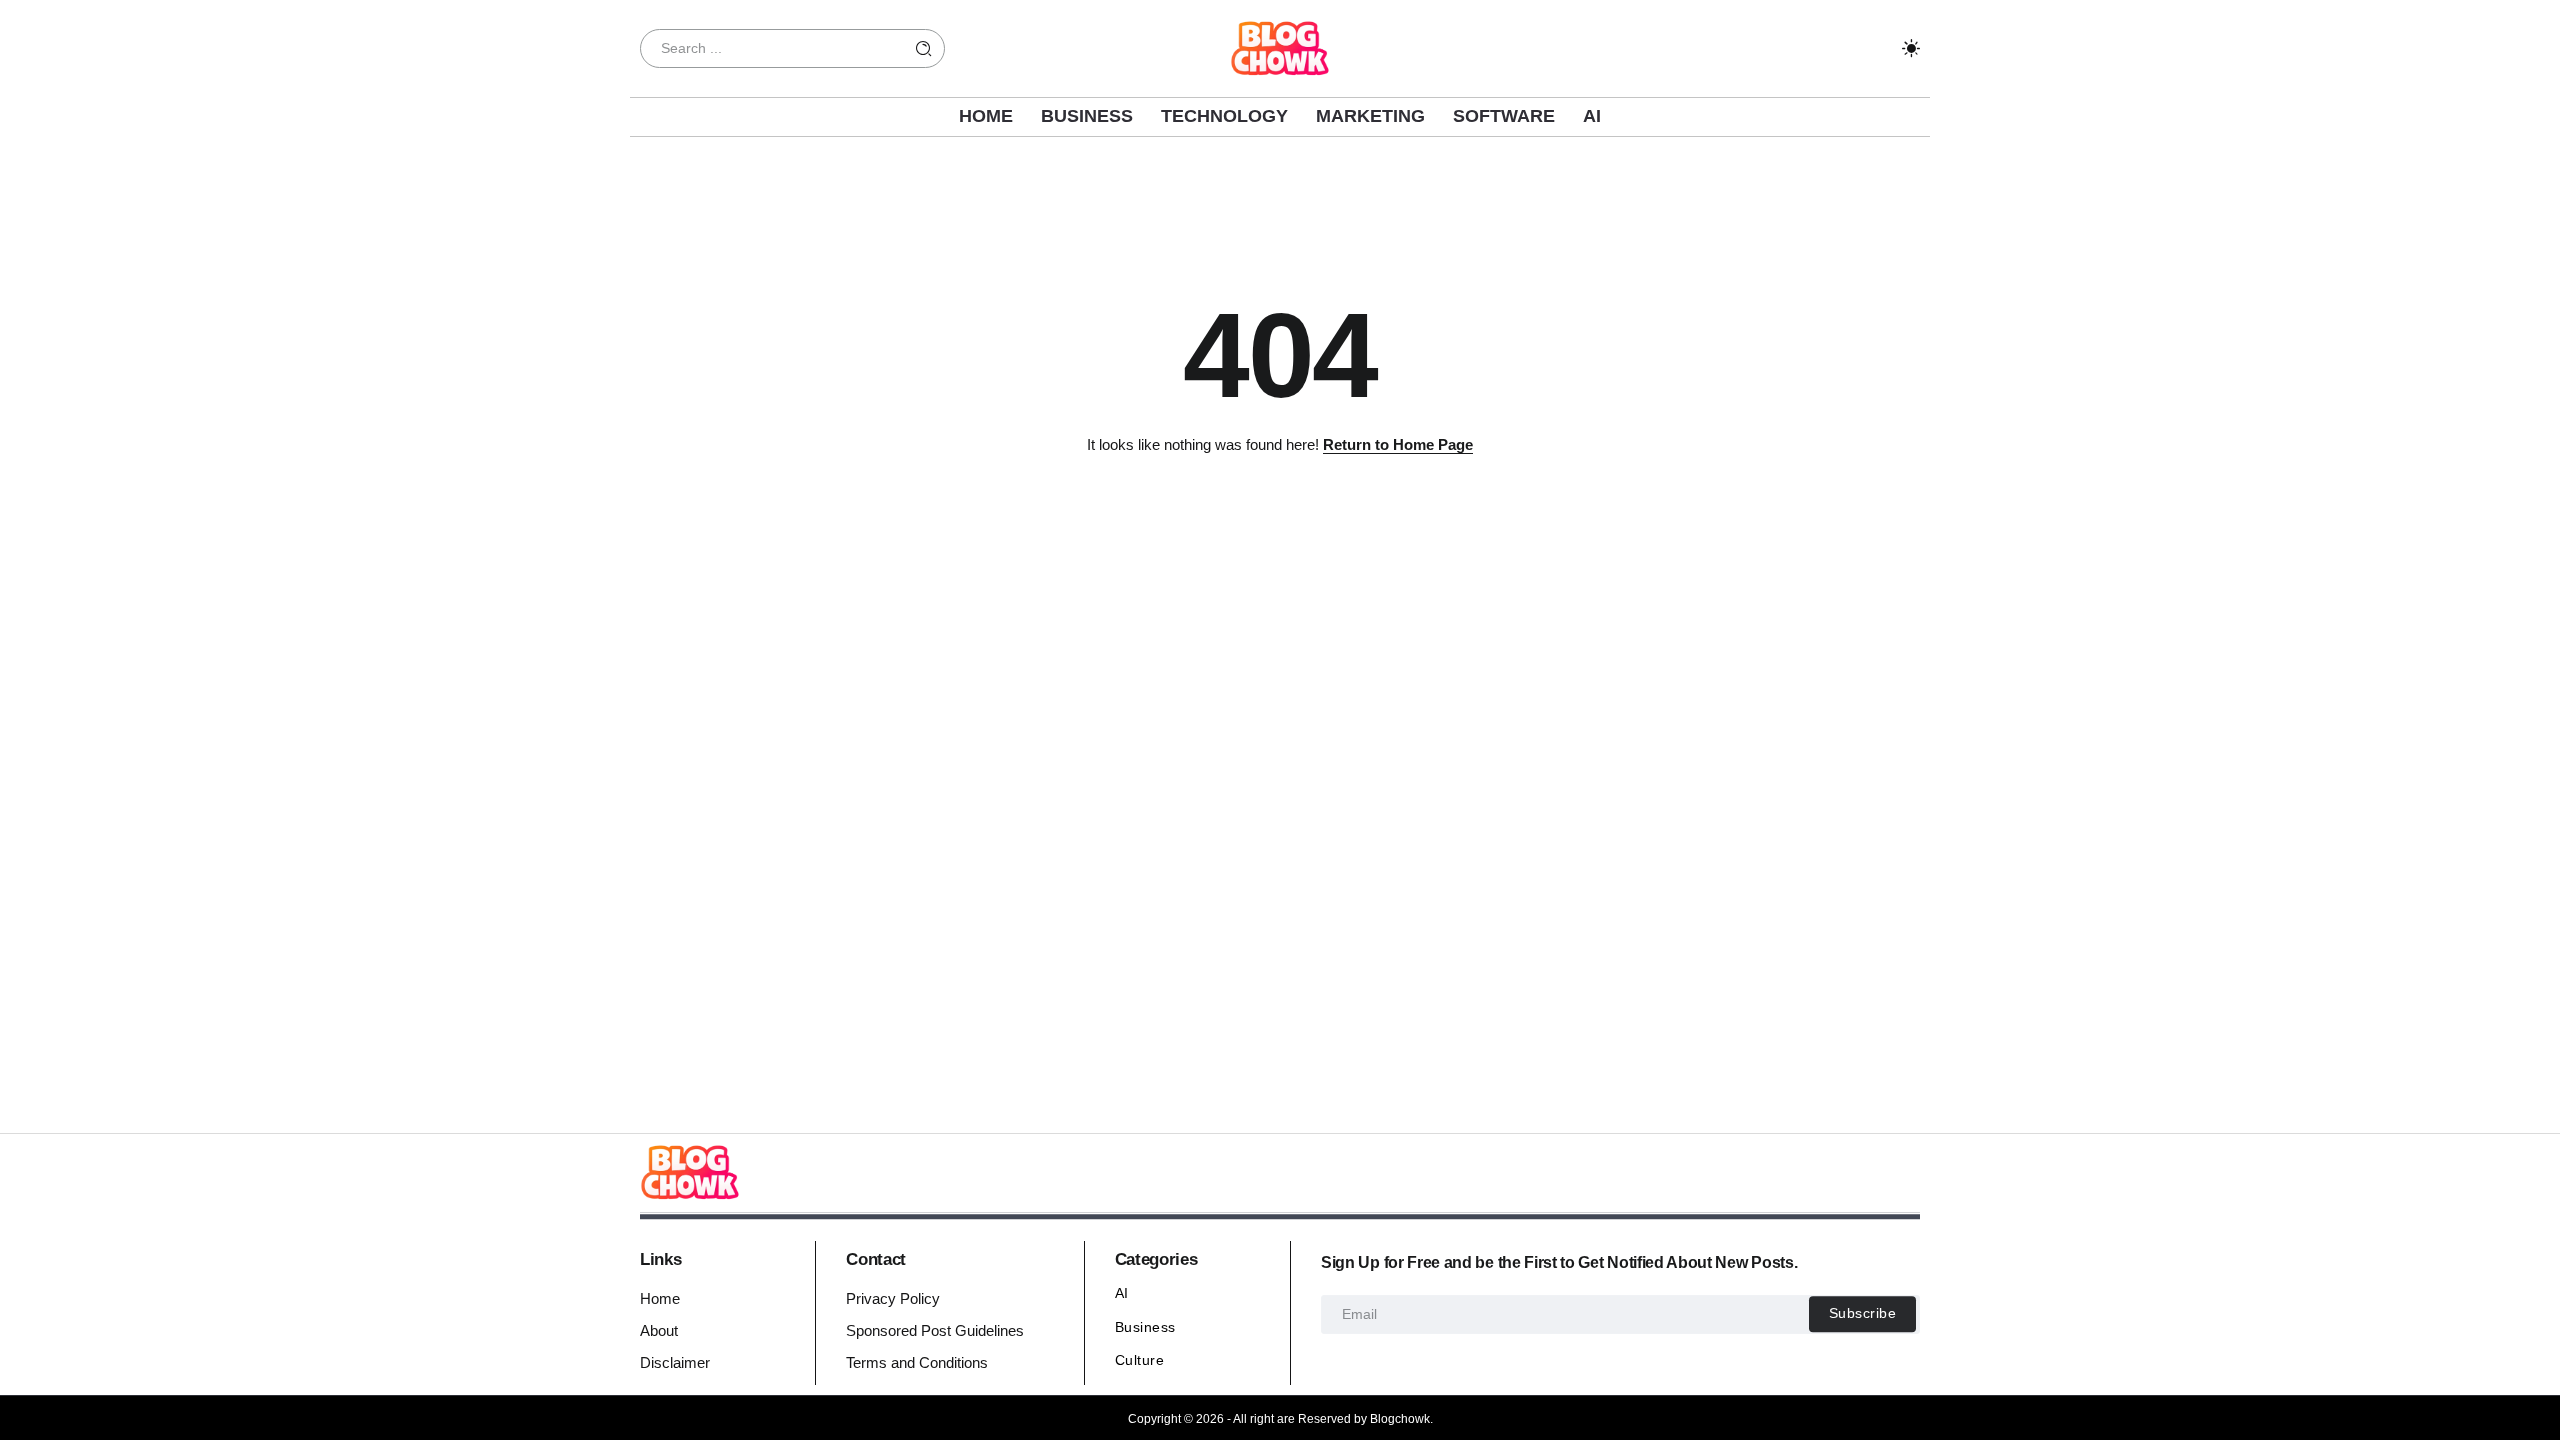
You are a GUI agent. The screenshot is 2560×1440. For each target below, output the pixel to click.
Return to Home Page (1398, 444)
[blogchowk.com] (1280, 46)
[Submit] (924, 48)
